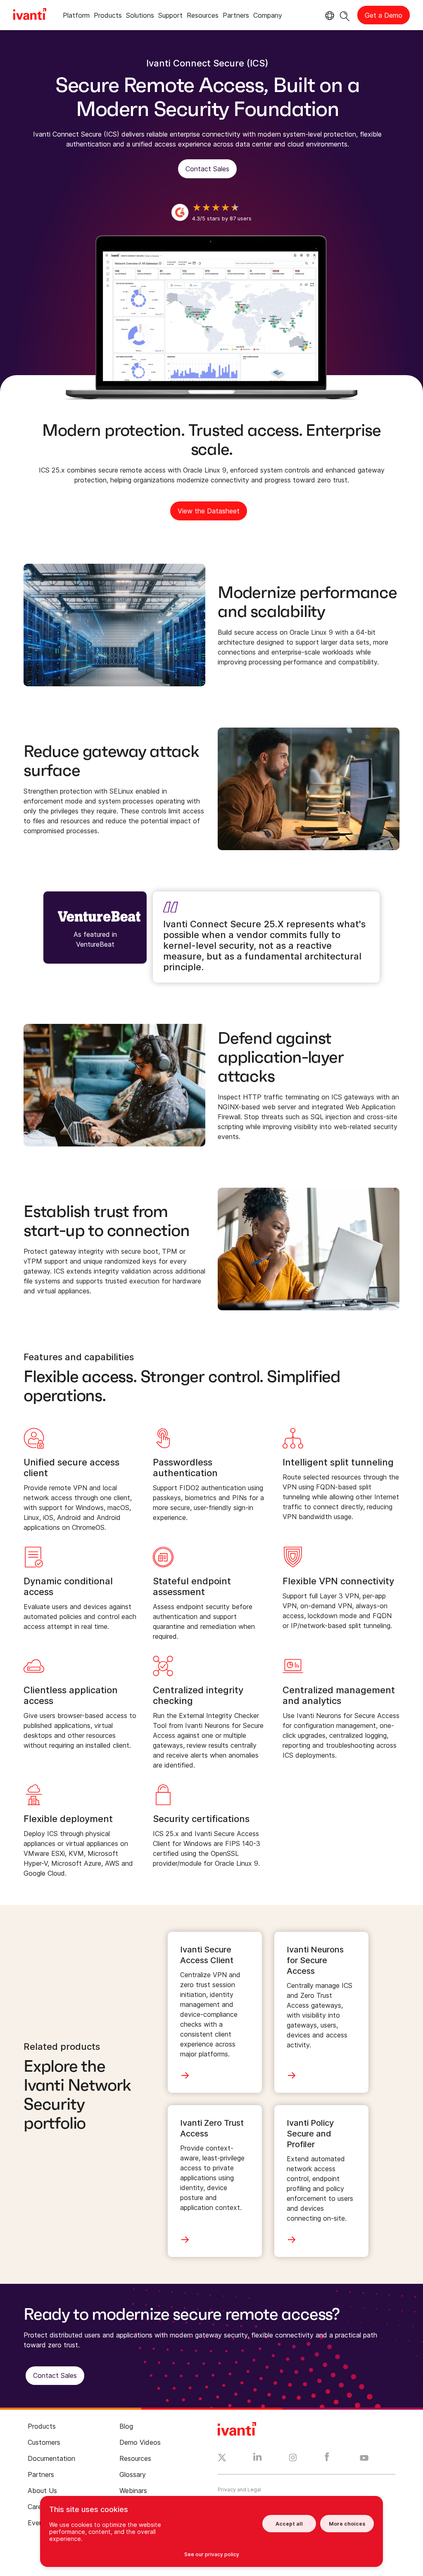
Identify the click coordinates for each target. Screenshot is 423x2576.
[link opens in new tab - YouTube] (364, 2458)
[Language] (328, 16)
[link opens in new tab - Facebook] (327, 2459)
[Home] (30, 15)
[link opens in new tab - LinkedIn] (258, 2459)
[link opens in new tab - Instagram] (293, 2459)
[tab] (76, 17)
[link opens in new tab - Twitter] (222, 2459)
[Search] (345, 15)
